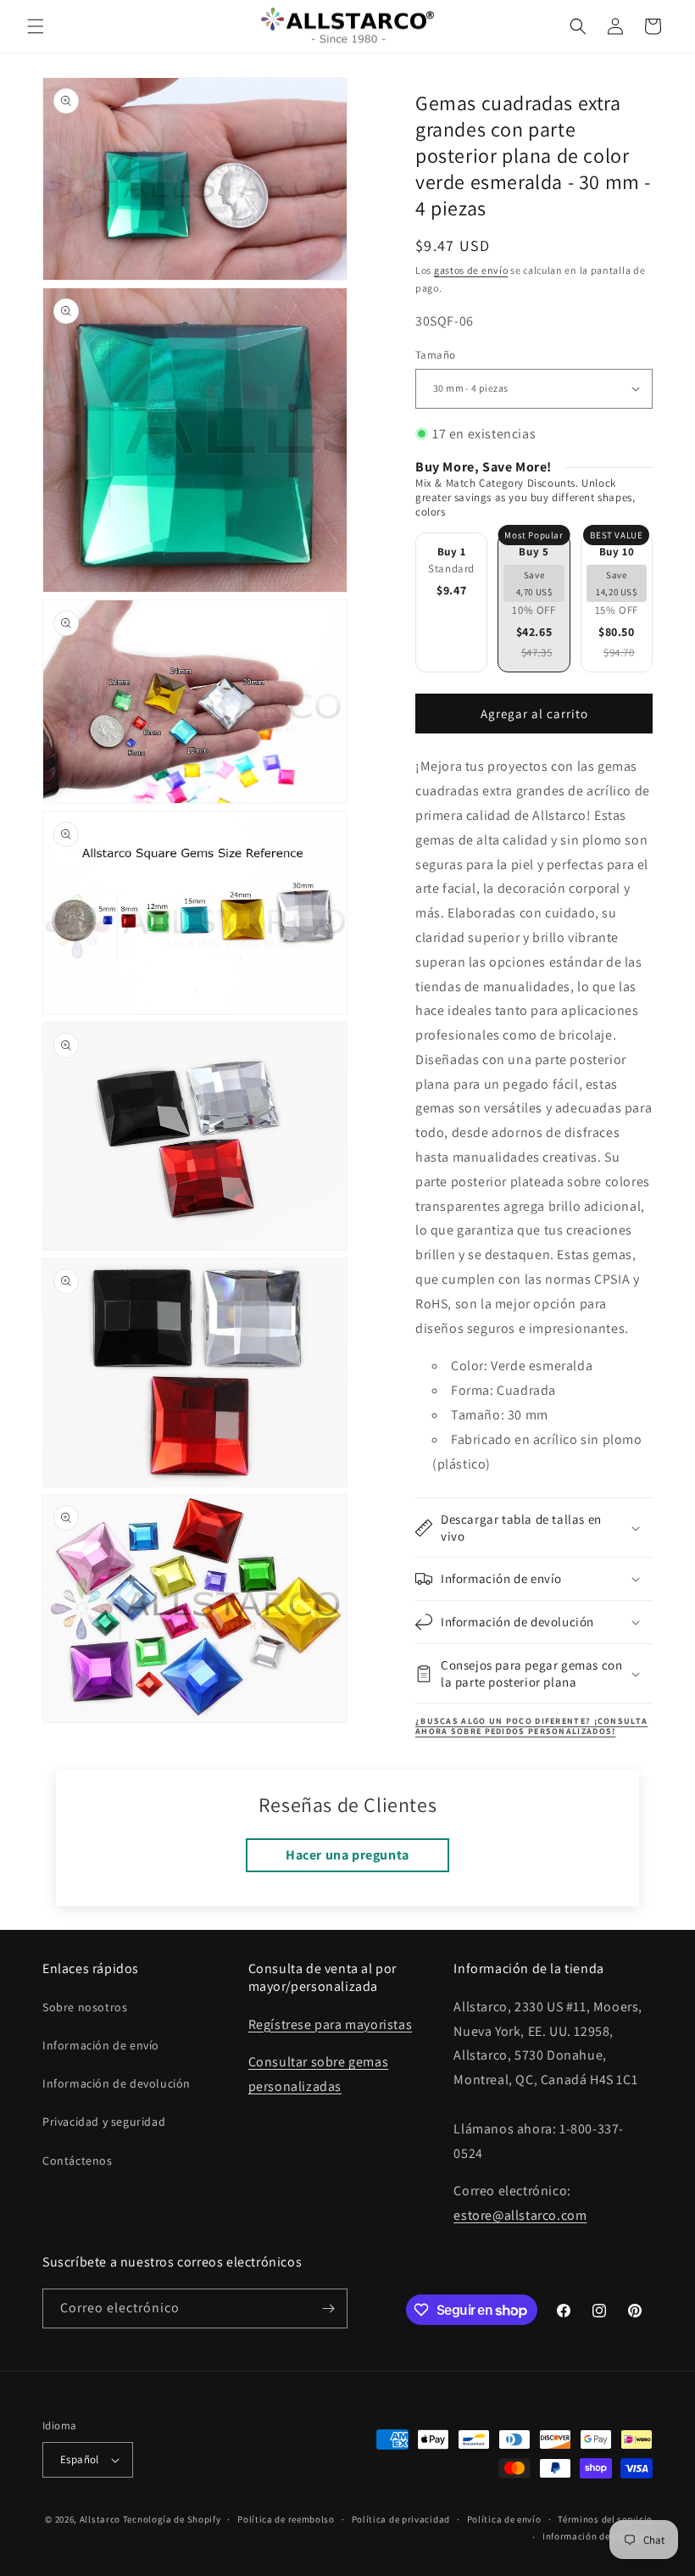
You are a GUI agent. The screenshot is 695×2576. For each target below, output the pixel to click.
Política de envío (504, 2519)
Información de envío (101, 2045)
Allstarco (100, 2519)
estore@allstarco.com (520, 2215)
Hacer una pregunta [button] (347, 1855)
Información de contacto (598, 2536)
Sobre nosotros (85, 2007)
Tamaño (435, 355)
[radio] (451, 602)
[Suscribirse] (328, 2308)
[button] (36, 26)
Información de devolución (117, 2083)
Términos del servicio (605, 2519)
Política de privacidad (401, 2519)
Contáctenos (78, 2161)
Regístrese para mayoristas (331, 2024)
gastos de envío (471, 270)
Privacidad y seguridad (104, 2122)
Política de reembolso (286, 2519)
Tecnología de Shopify (172, 2519)
